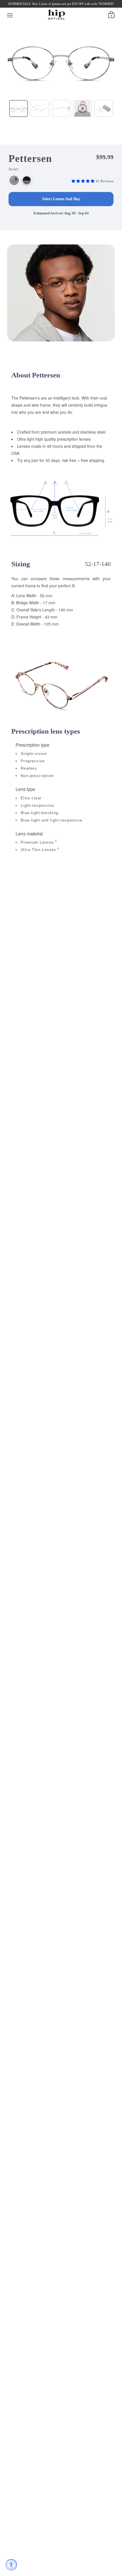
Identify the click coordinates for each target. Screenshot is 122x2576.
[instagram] (36, 6)
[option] (61, 58)
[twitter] (26, 6)
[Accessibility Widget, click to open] (11, 2565)
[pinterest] (46, 6)
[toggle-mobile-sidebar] (10, 14)
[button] (84, 181)
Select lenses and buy (61, 199)
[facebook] (17, 6)
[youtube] (55, 6)
